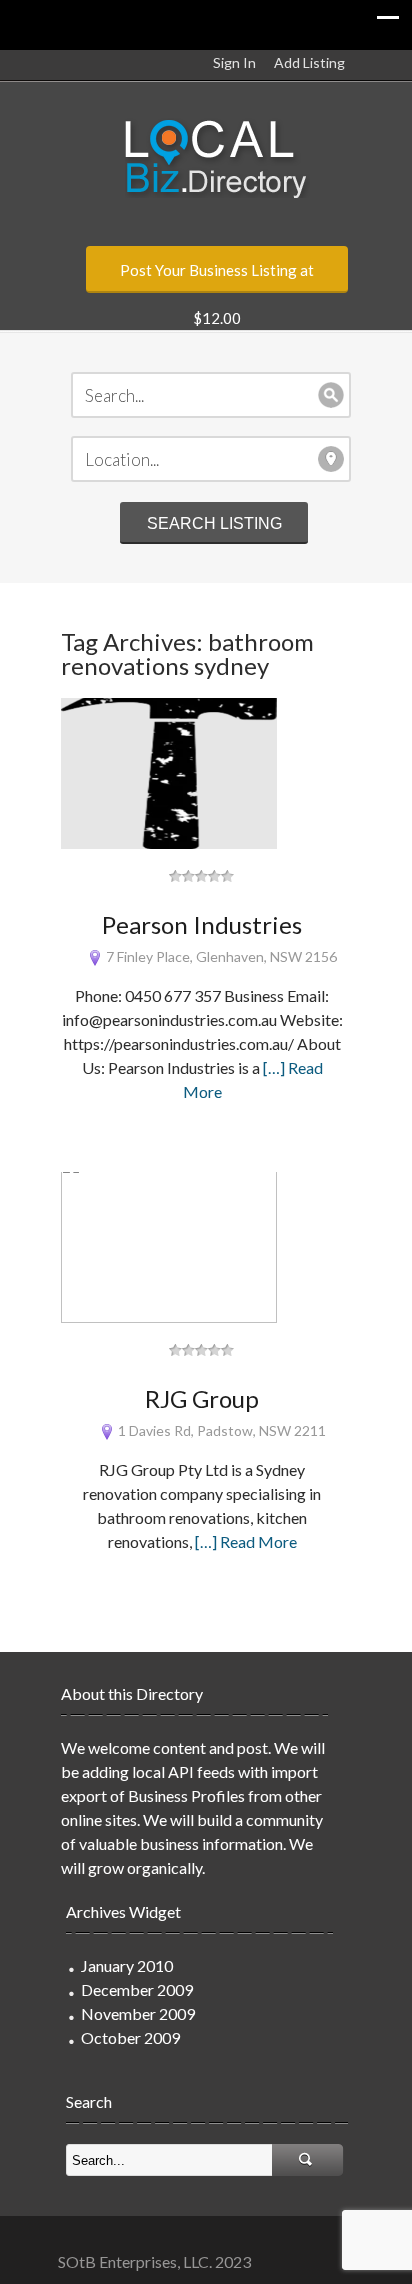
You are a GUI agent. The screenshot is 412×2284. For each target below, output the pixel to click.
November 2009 (138, 2013)
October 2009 (130, 2037)
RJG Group (202, 1398)
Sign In (234, 62)
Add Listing (309, 62)
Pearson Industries (202, 924)
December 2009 (137, 1989)
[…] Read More (246, 1541)
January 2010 (127, 1965)
